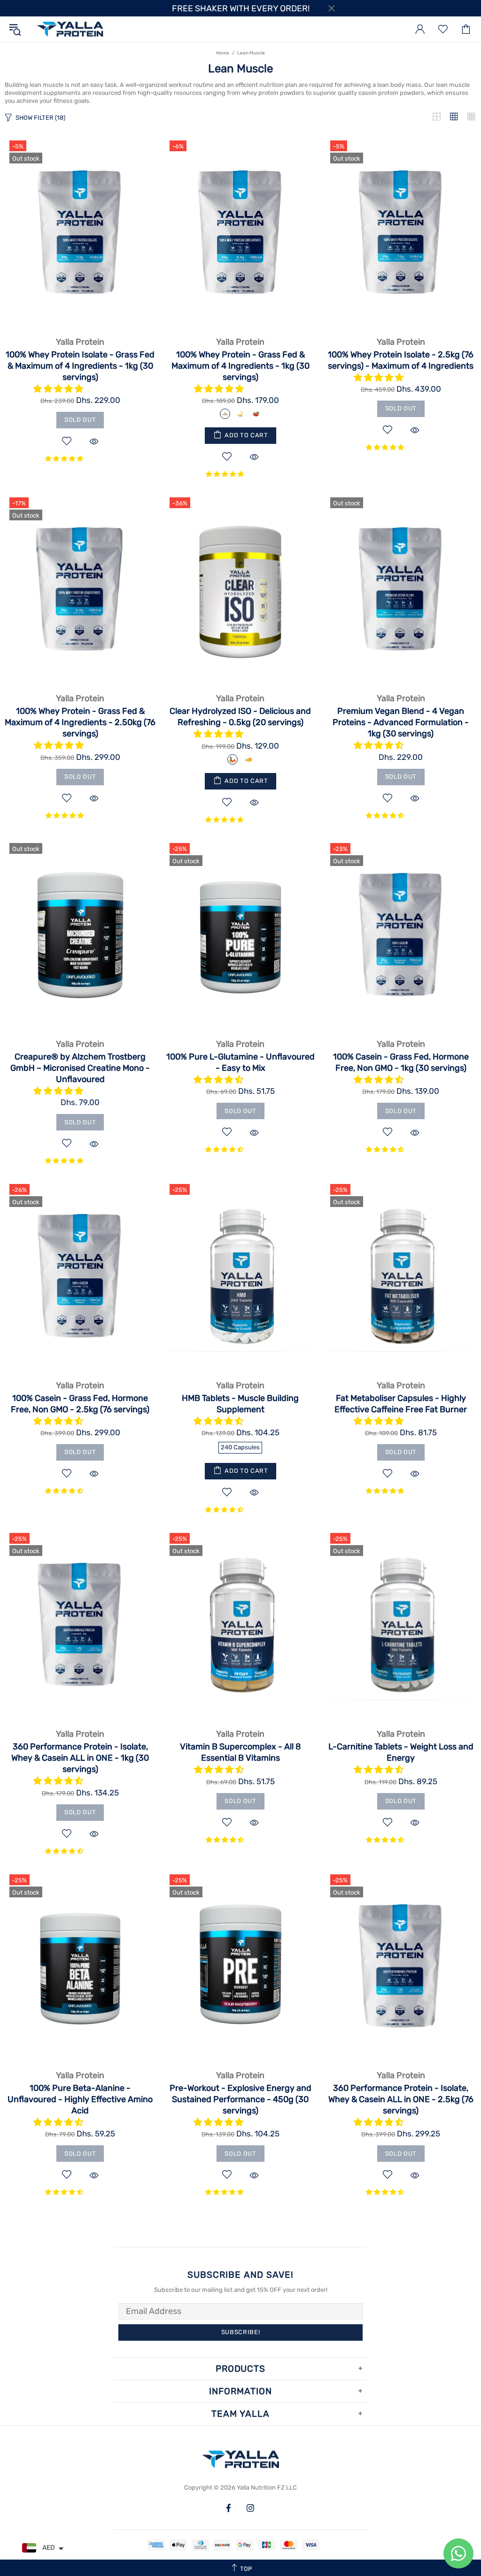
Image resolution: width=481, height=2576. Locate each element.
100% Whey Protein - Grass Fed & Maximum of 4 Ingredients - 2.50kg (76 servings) (80, 722)
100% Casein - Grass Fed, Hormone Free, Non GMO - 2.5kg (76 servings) (80, 1404)
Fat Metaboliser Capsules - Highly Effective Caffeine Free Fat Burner (401, 1404)
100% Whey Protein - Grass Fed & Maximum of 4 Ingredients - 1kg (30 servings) (240, 366)
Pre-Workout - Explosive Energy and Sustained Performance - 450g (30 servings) (240, 2099)
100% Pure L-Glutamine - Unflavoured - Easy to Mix (240, 1062)
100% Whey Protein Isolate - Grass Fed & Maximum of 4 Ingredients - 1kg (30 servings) (80, 366)
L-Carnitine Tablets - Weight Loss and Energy (401, 1752)
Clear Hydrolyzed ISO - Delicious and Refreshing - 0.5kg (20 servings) (240, 717)
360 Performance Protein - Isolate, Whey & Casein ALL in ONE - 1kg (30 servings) (80, 1758)
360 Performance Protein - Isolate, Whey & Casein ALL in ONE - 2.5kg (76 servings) (401, 2099)
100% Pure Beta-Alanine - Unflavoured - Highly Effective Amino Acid (80, 2099)
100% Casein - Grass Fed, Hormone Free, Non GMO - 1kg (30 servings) (401, 1062)
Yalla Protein (70, 29)
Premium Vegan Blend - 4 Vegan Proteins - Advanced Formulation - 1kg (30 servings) (401, 722)
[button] (59, 389)
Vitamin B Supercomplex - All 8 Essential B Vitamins (240, 1752)
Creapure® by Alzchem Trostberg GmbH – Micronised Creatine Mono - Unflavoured (80, 1068)
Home (223, 53)
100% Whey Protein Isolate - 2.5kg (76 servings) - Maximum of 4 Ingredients (401, 360)
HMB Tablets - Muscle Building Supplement (240, 1404)
